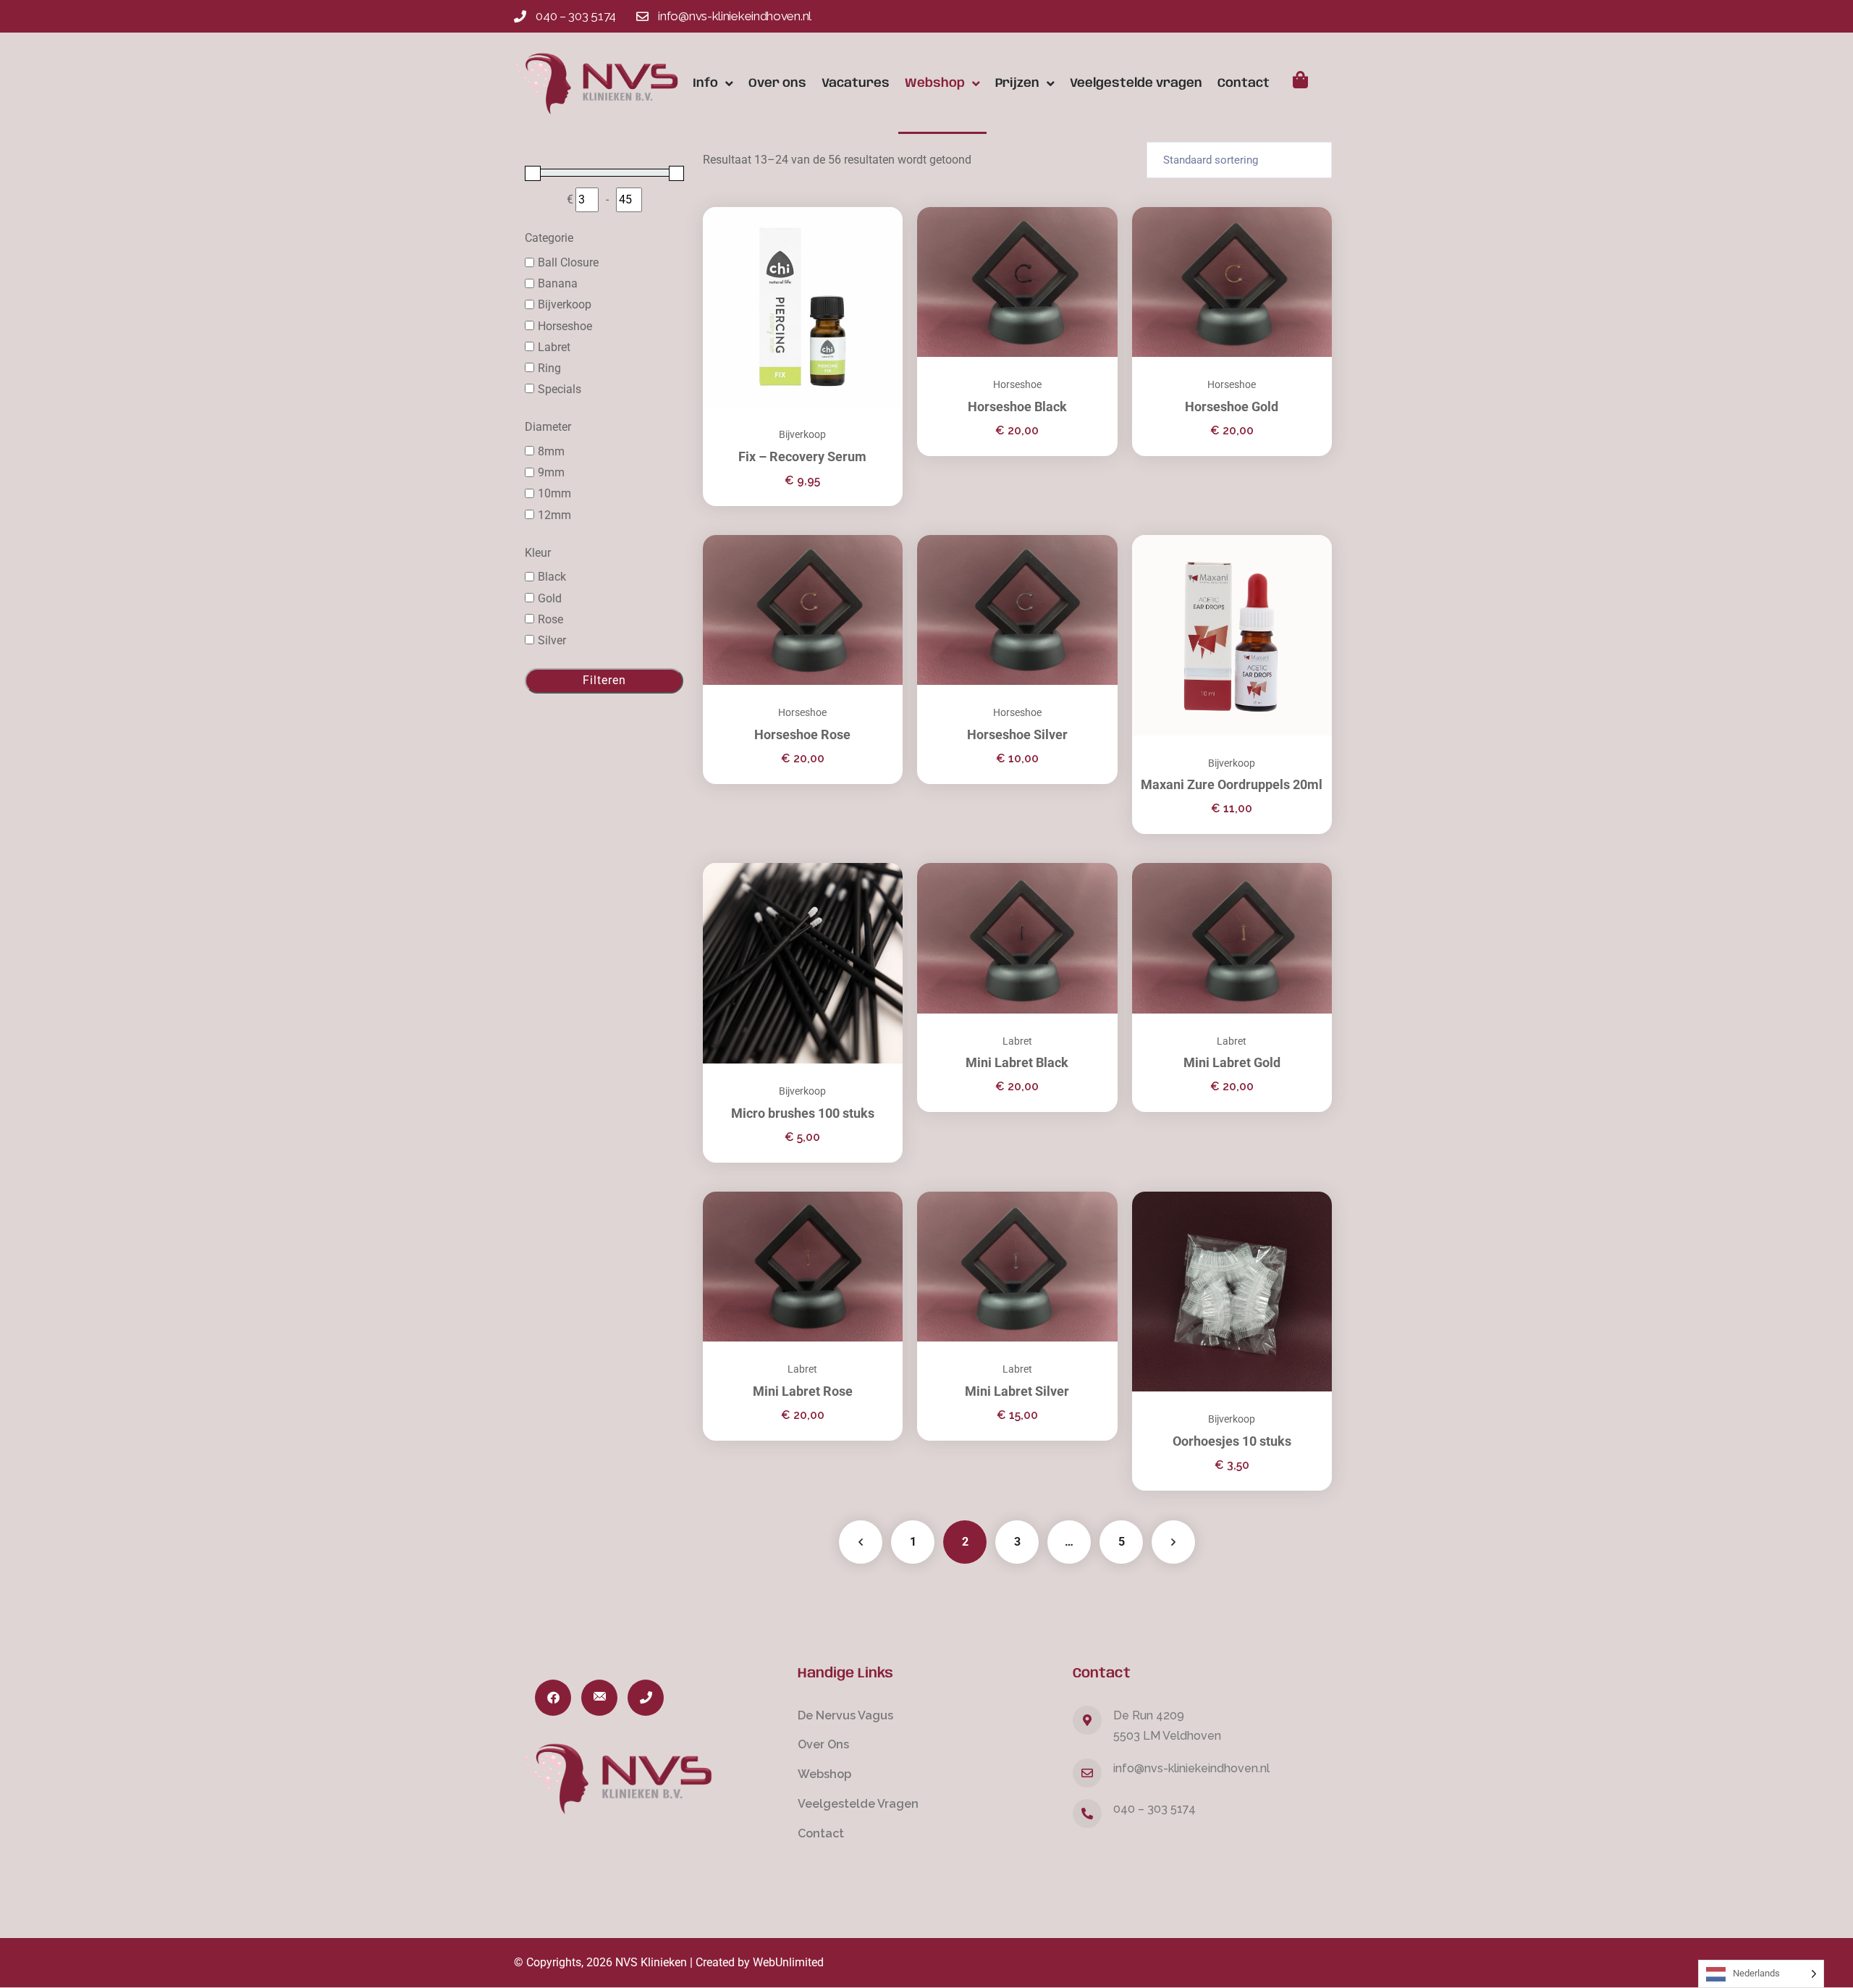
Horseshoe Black (1017, 407)
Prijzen (1017, 83)
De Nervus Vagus (845, 1715)
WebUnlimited (788, 1962)
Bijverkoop (802, 434)
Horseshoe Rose (802, 734)
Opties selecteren (1089, 863)
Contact (1244, 83)
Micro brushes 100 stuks (803, 1113)
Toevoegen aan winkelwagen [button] (874, 207)
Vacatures (856, 83)
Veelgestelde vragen (1136, 83)
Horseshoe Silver (1017, 734)
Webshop (935, 83)
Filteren (604, 680)
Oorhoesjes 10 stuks (1232, 1441)
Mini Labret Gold (1232, 1062)
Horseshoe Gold (1232, 407)
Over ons (777, 83)
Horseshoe (1017, 384)
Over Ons (823, 1744)
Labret (1017, 1041)
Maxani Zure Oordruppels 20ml (1232, 784)
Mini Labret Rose (803, 1391)
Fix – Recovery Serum (802, 456)
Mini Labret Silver (1017, 1391)
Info (705, 83)
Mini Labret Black (1017, 1062)
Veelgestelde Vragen (858, 1804)
